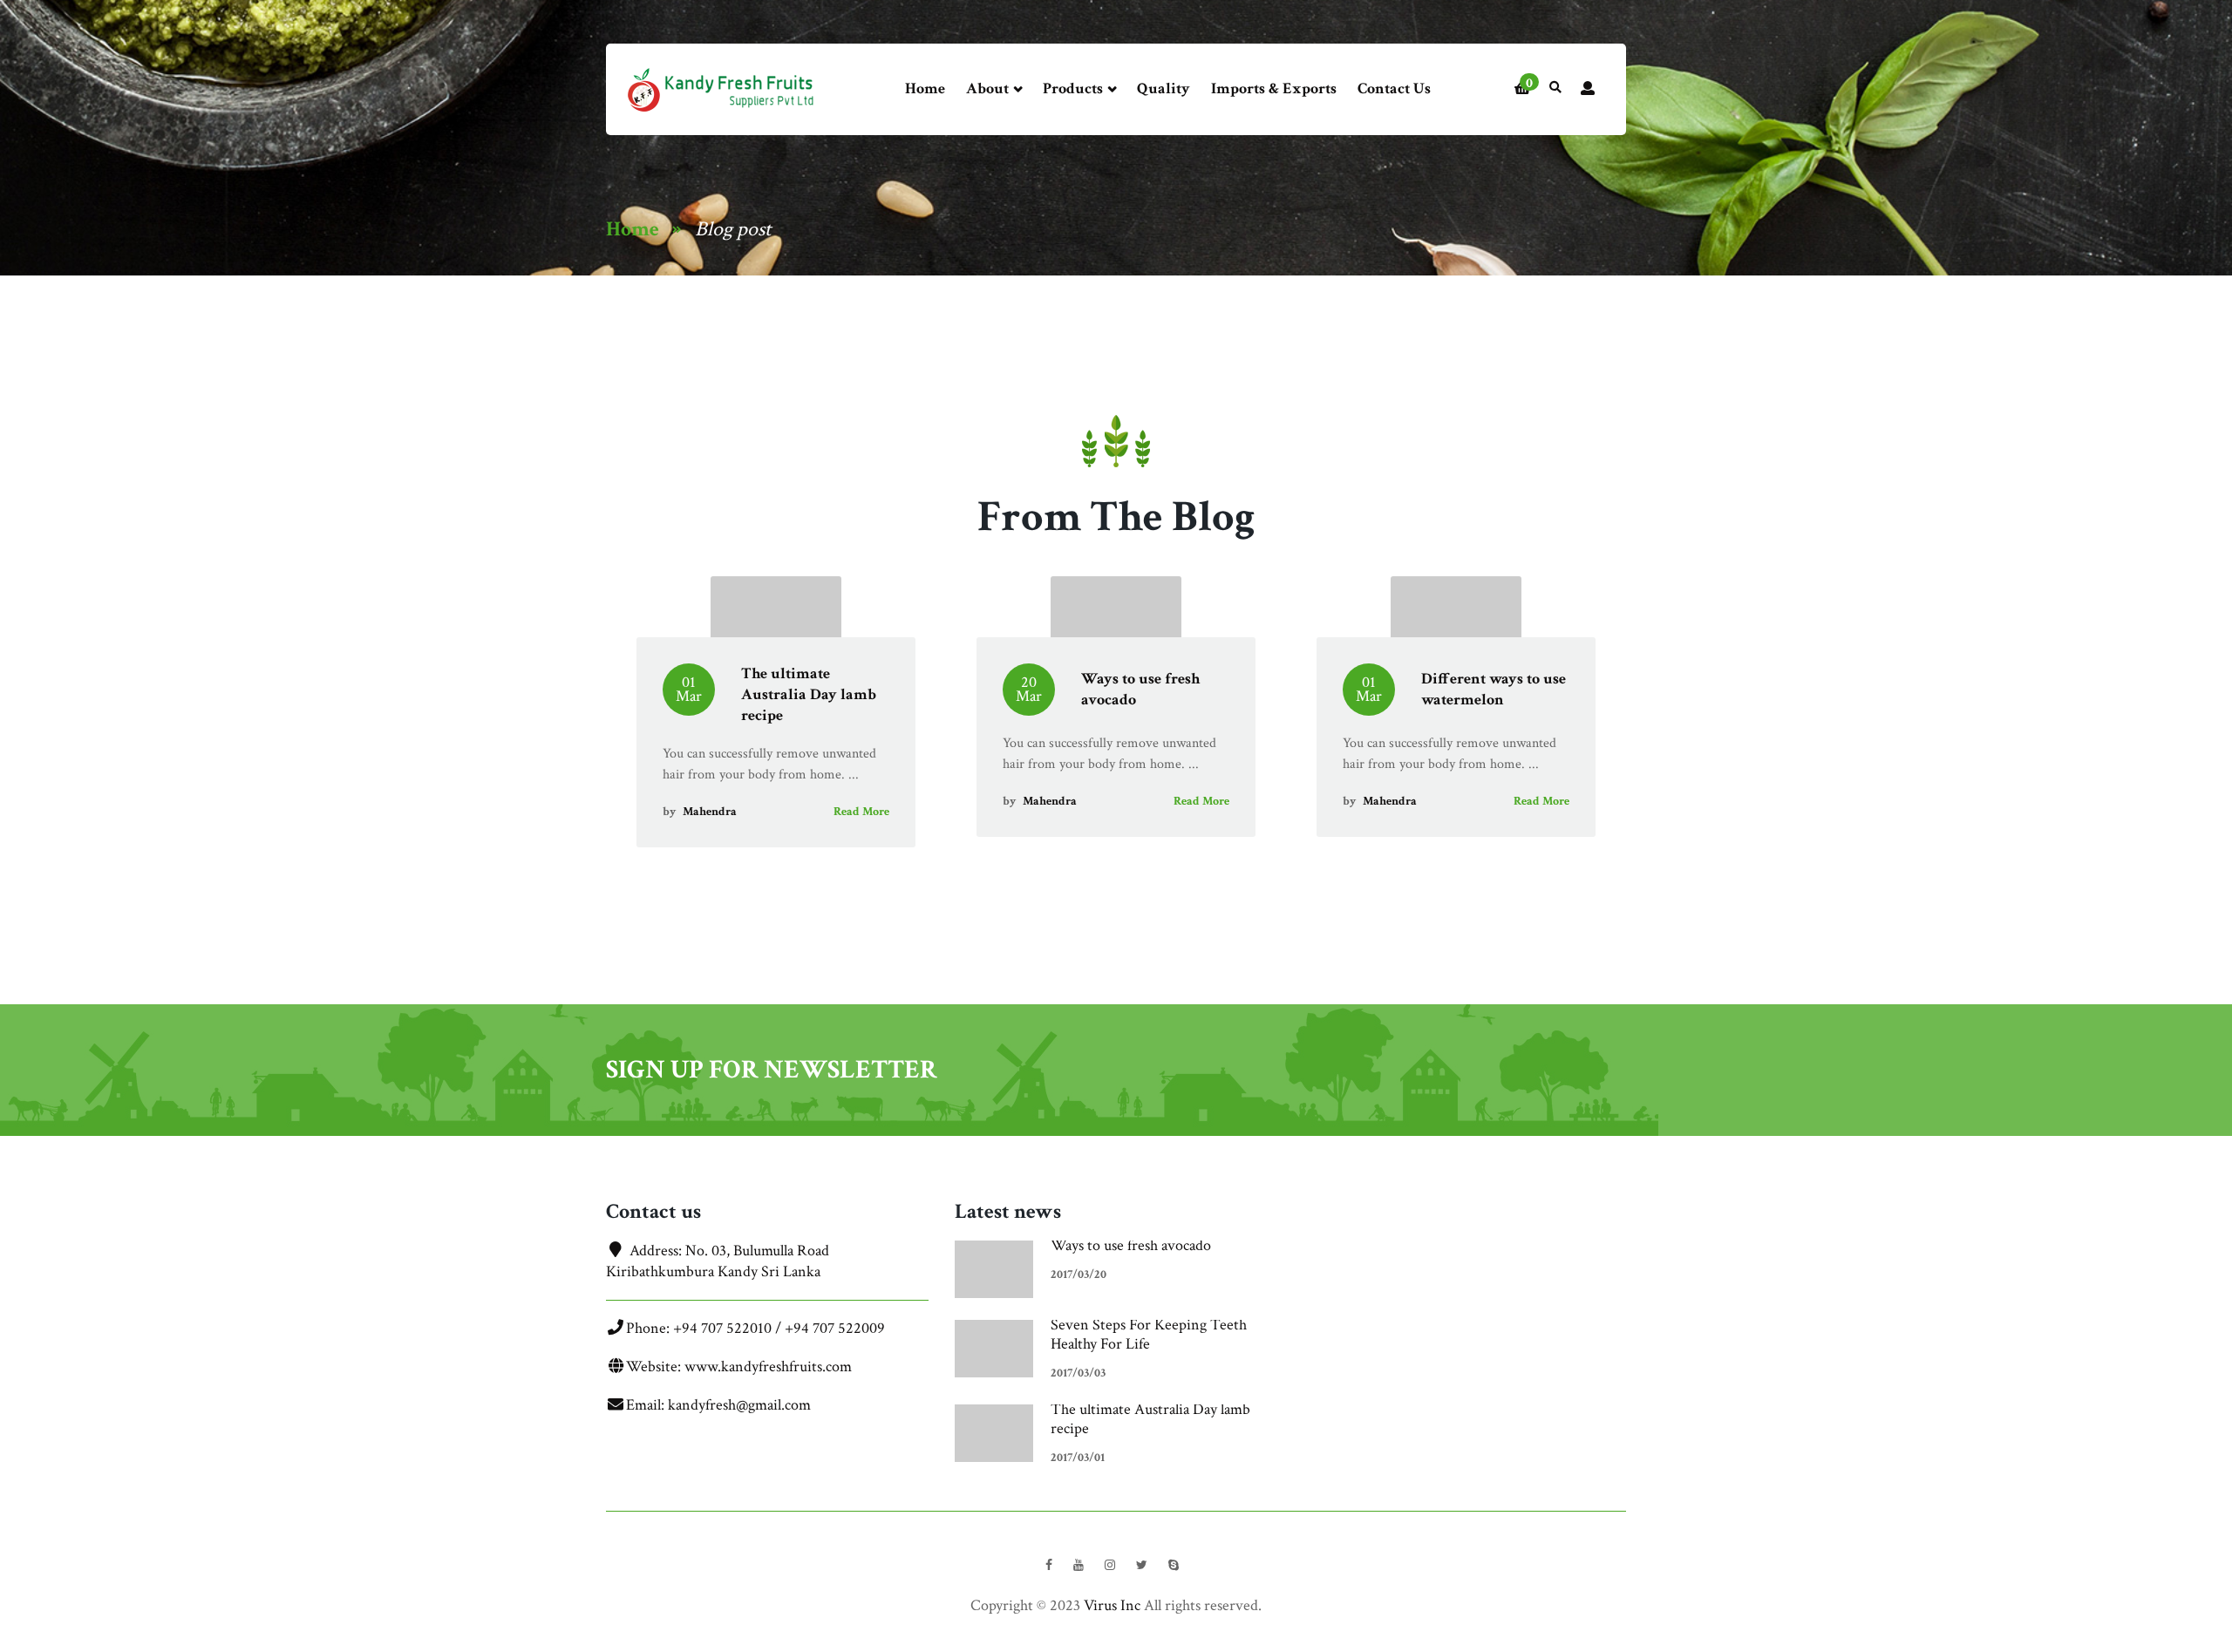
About (989, 88)
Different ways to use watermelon (1494, 689)
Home (925, 88)
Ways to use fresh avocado (1131, 1245)
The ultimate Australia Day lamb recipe (809, 694)
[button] (1522, 90)
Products (1075, 88)
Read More (861, 812)
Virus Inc (1112, 1605)
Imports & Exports (1274, 88)
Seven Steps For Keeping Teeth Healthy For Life (1149, 1334)
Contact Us (1394, 88)
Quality (1164, 88)
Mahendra (710, 812)
